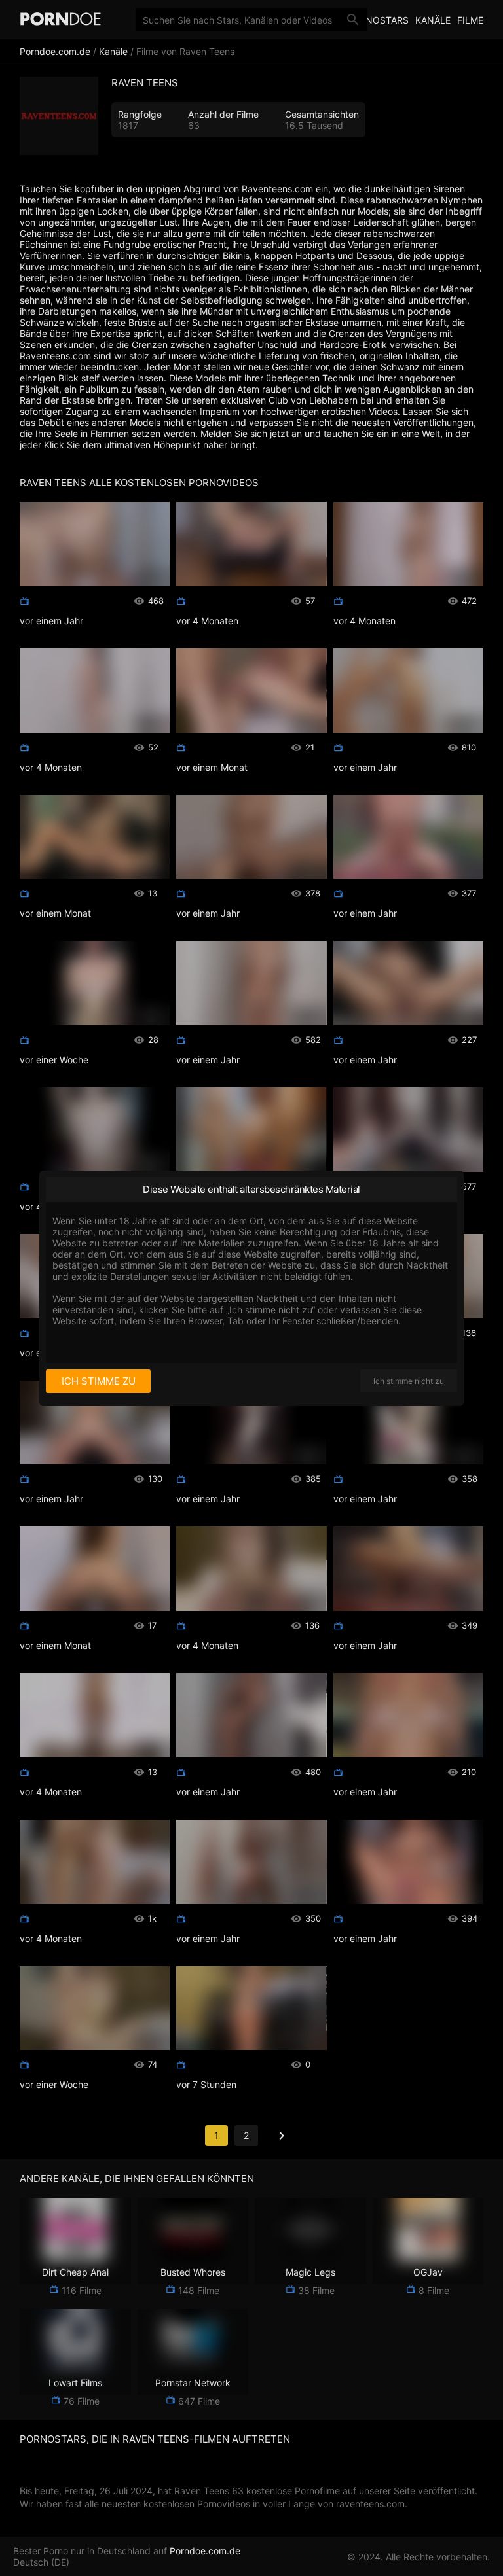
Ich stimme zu (99, 1381)
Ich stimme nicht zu (409, 1381)
